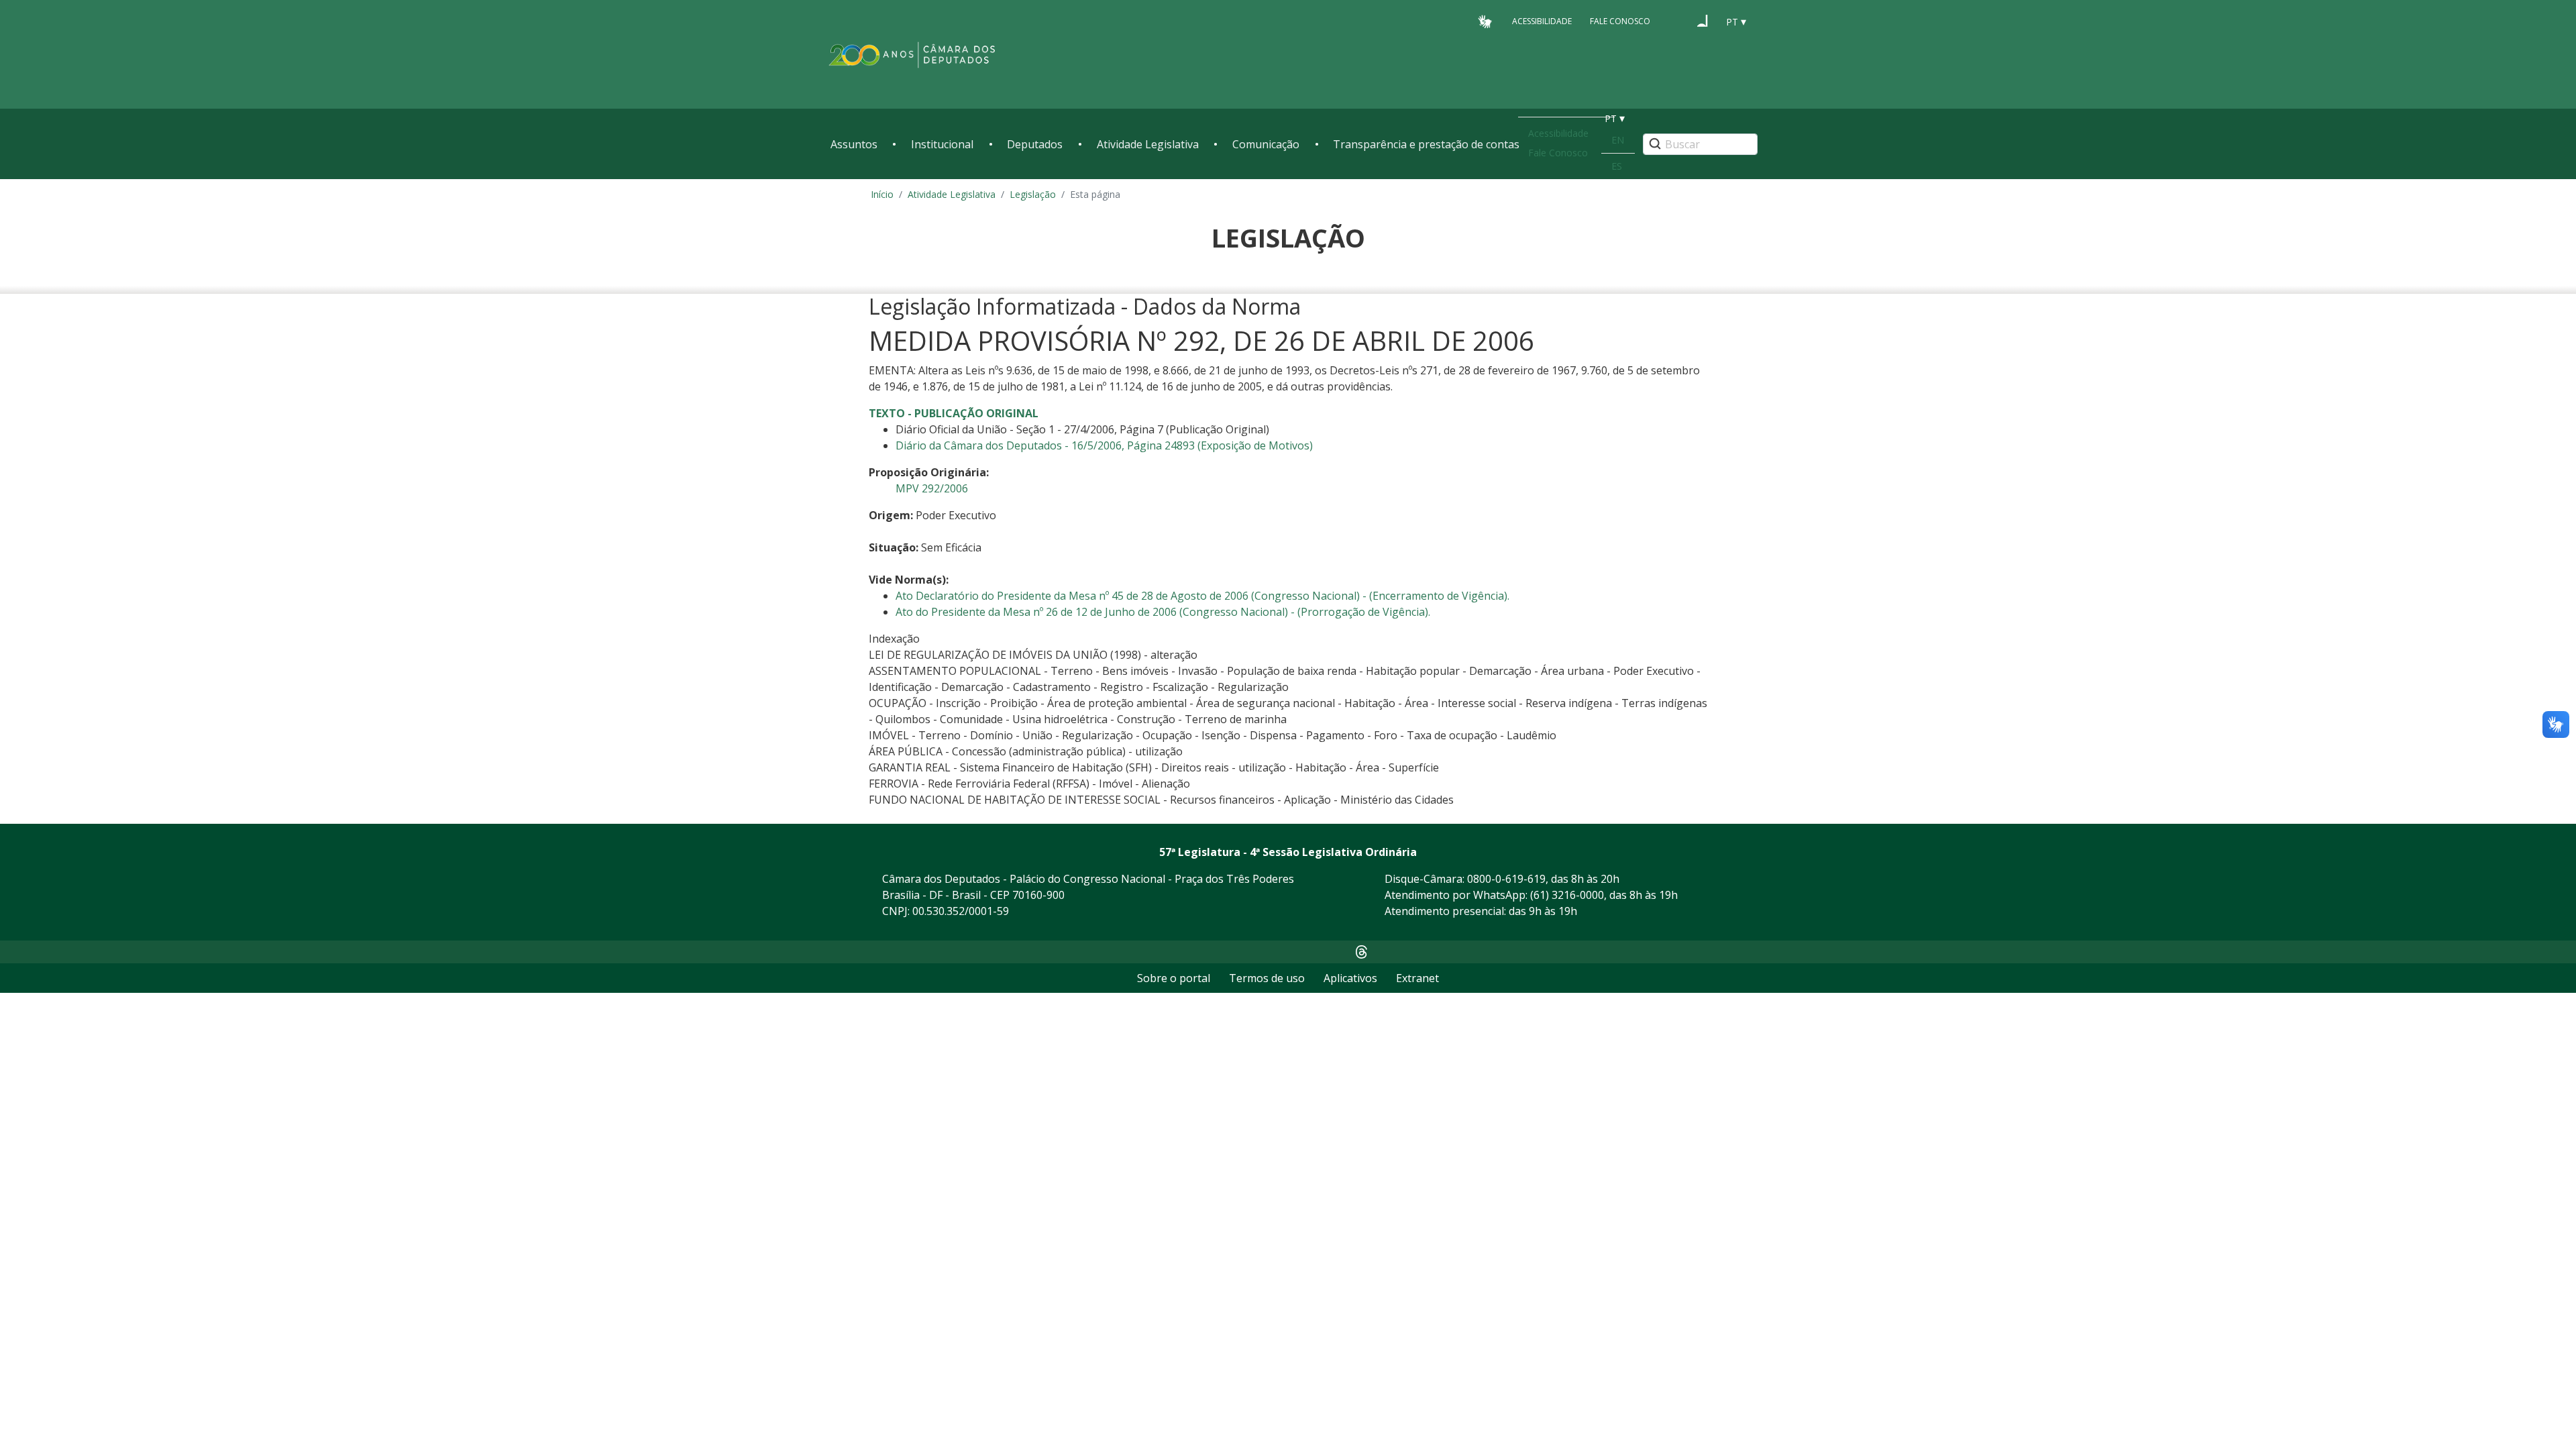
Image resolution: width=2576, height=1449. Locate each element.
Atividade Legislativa (1148, 144)
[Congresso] (1677, 21)
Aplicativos (1350, 978)
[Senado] (1703, 21)
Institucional (942, 144)
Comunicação (1266, 144)
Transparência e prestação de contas (1426, 144)
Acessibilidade (1542, 21)
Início (882, 194)
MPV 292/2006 (932, 488)
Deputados (1035, 144)
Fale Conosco (1620, 21)
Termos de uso (1267, 978)
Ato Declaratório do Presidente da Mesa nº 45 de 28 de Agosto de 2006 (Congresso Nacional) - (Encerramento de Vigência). (1202, 596)
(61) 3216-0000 (1567, 895)
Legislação (1033, 194)
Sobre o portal (1174, 978)
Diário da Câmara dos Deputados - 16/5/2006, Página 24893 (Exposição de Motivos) (1104, 445)
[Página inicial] (912, 55)
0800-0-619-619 (1506, 879)
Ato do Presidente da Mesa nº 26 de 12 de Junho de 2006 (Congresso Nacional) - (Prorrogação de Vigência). (1163, 612)
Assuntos (854, 144)
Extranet (1417, 978)
